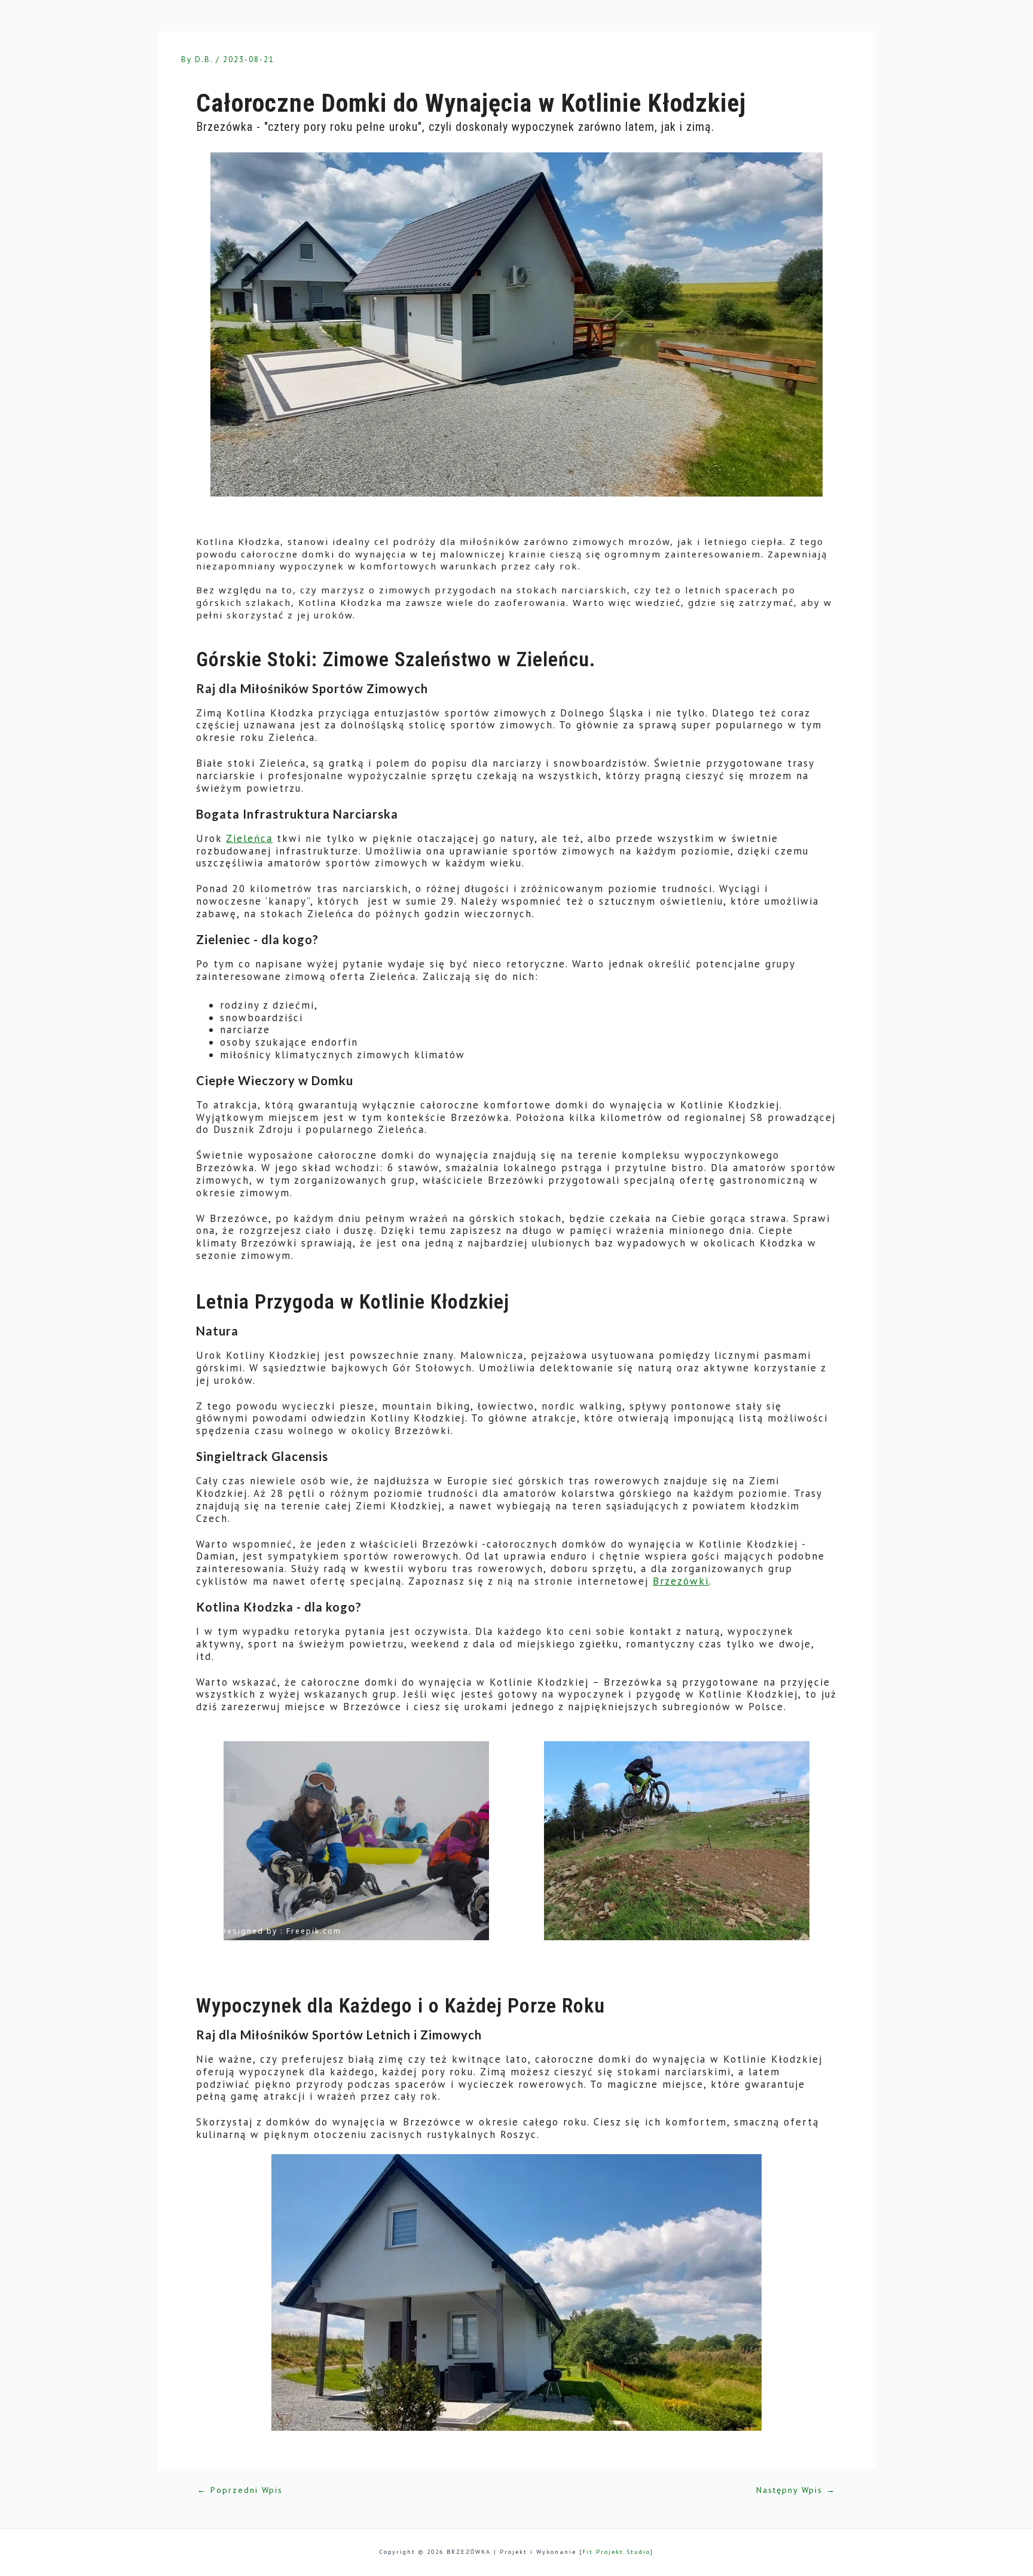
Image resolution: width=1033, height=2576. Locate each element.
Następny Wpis (796, 2491)
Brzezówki (681, 1581)
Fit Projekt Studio (616, 2552)
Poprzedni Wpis (240, 2491)
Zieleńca (249, 838)
